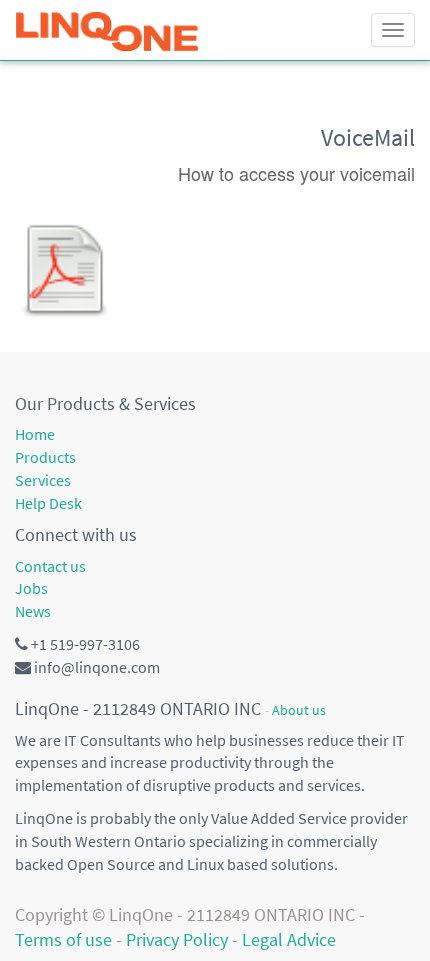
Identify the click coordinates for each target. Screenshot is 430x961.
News (33, 611)
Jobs (31, 588)
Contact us (50, 566)
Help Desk (48, 503)
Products (45, 457)
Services (43, 480)
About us (299, 710)
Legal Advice (289, 939)
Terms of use (63, 939)
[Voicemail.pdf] (65, 269)
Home (35, 434)
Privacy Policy (177, 939)
